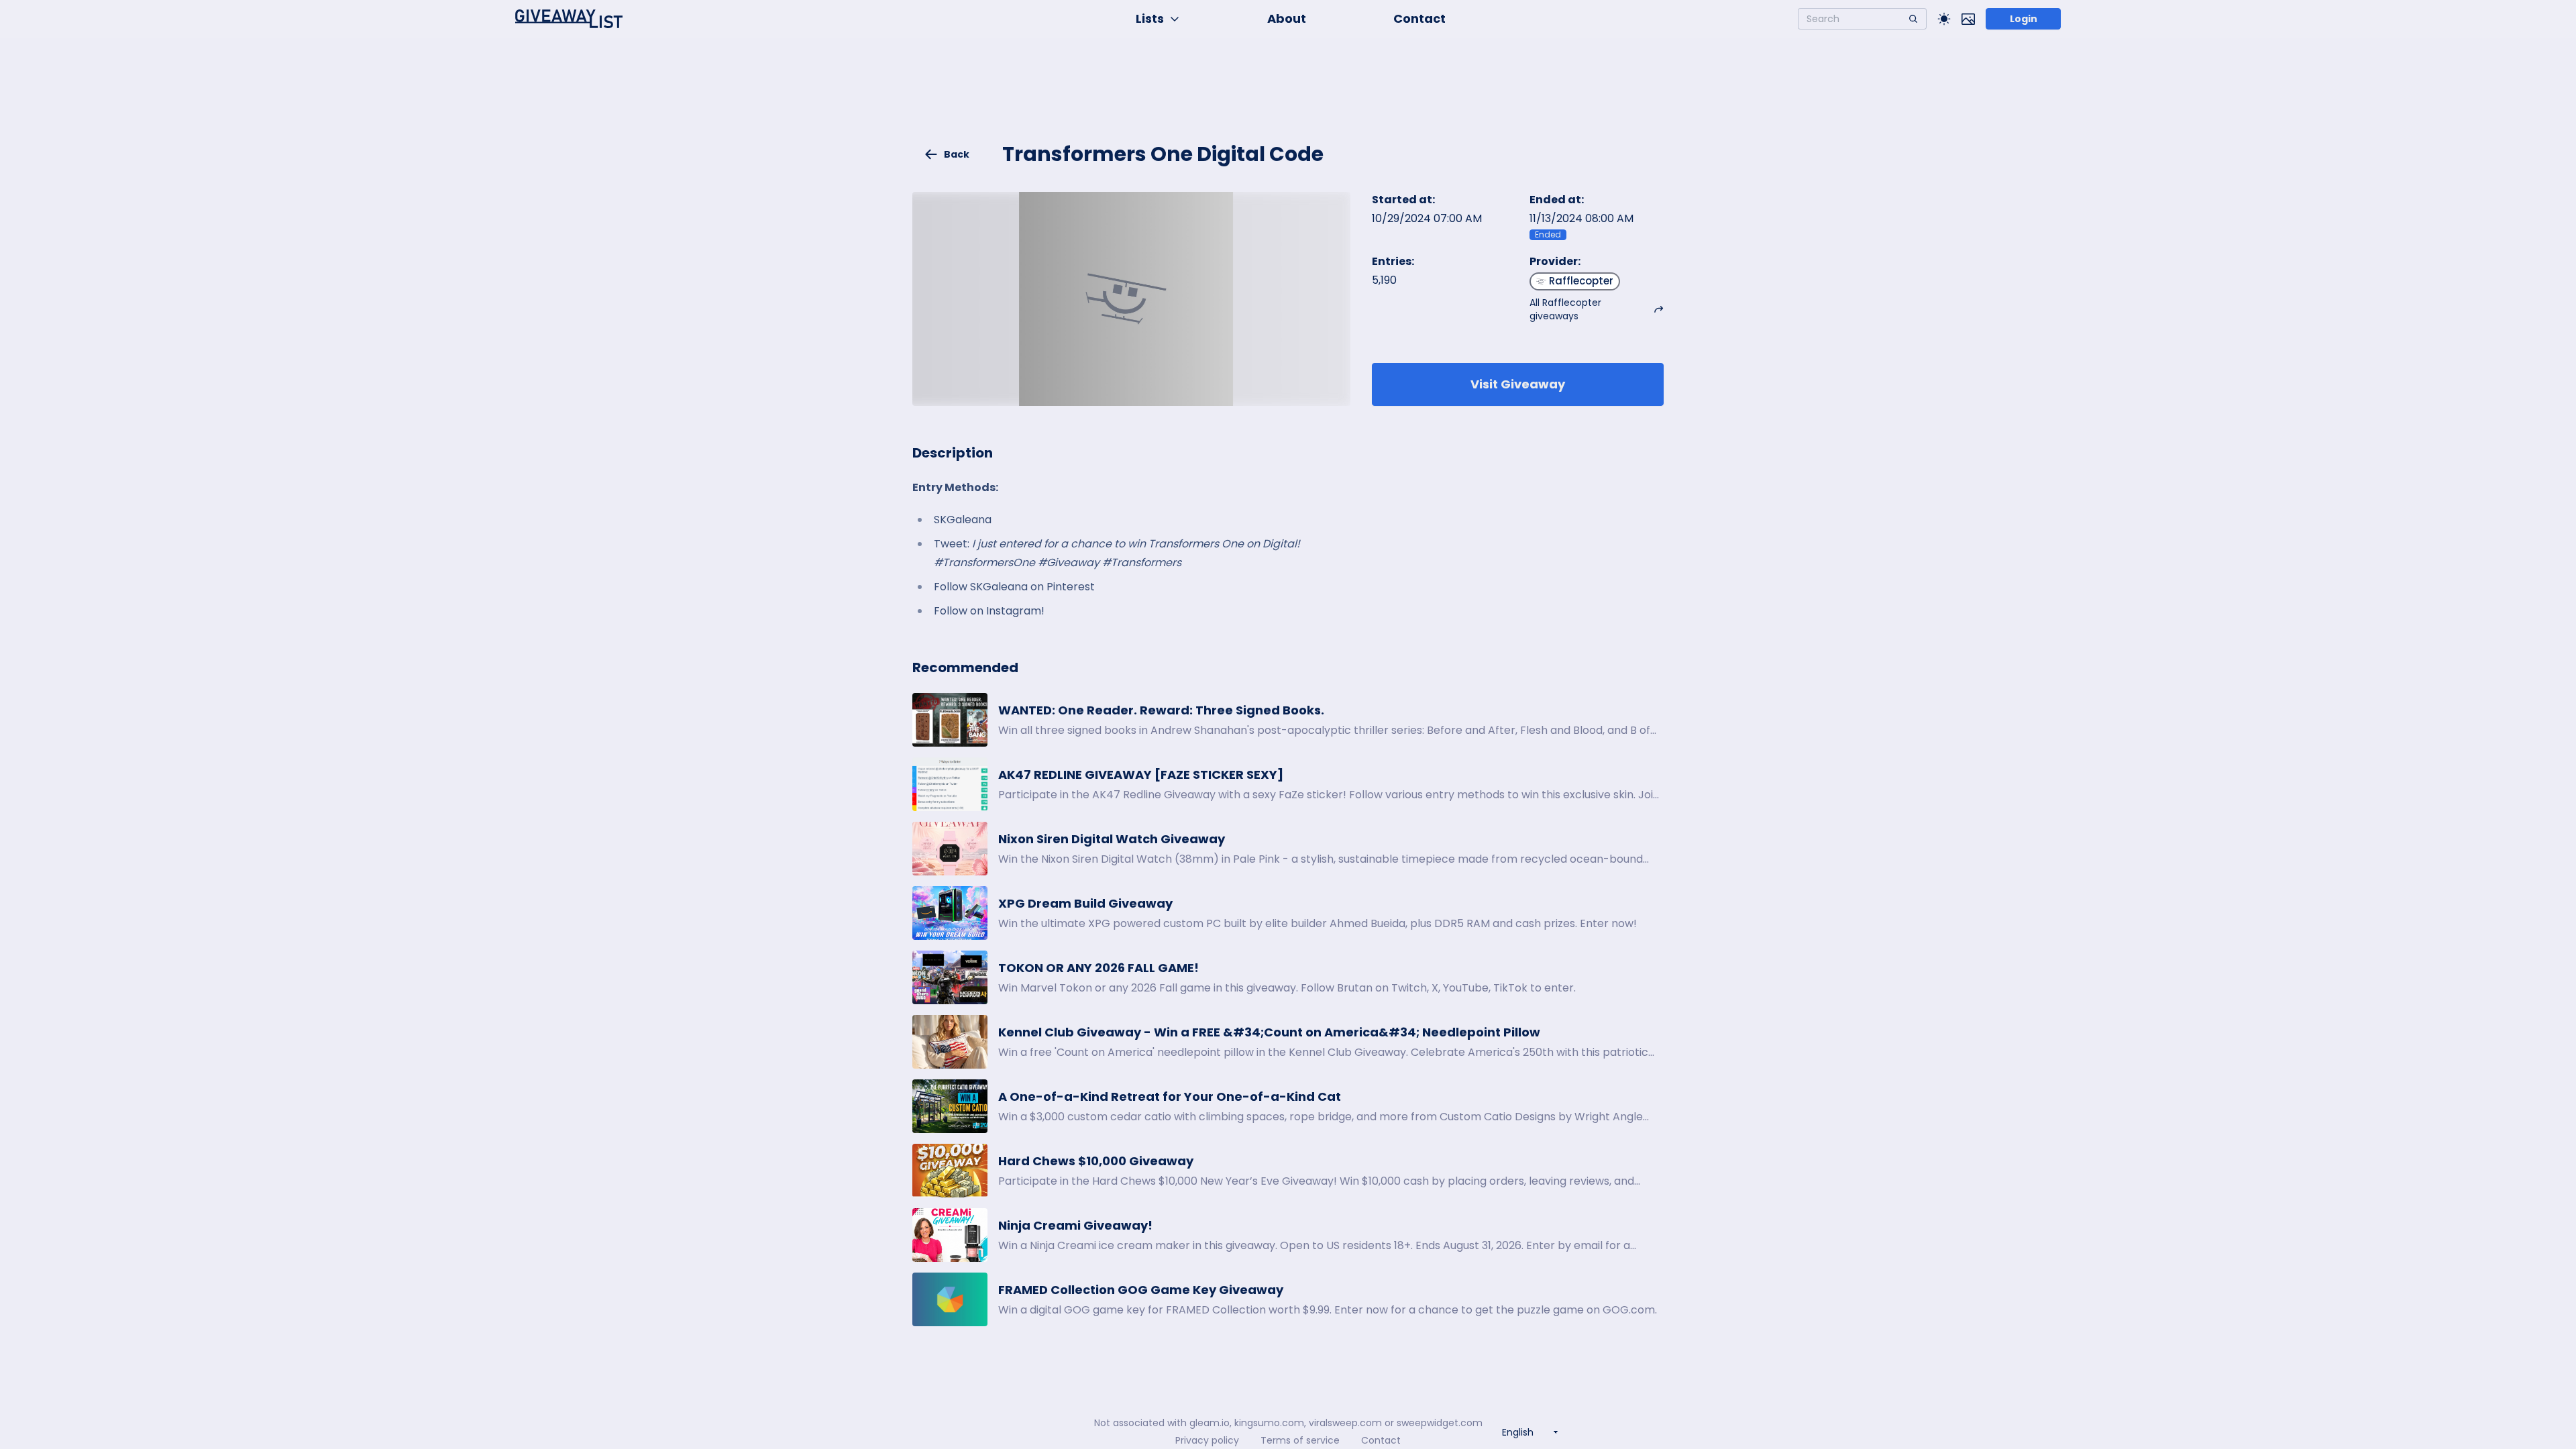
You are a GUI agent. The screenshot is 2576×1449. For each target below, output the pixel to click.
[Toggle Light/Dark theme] (1944, 19)
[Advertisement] (1288, 98)
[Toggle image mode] (1968, 19)
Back (957, 154)
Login (2024, 19)
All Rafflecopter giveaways (1565, 309)
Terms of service (1300, 1440)
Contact (1419, 18)
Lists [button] (1150, 18)
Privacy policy (1207, 1440)
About (1287, 18)
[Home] (569, 19)
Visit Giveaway (1518, 384)
